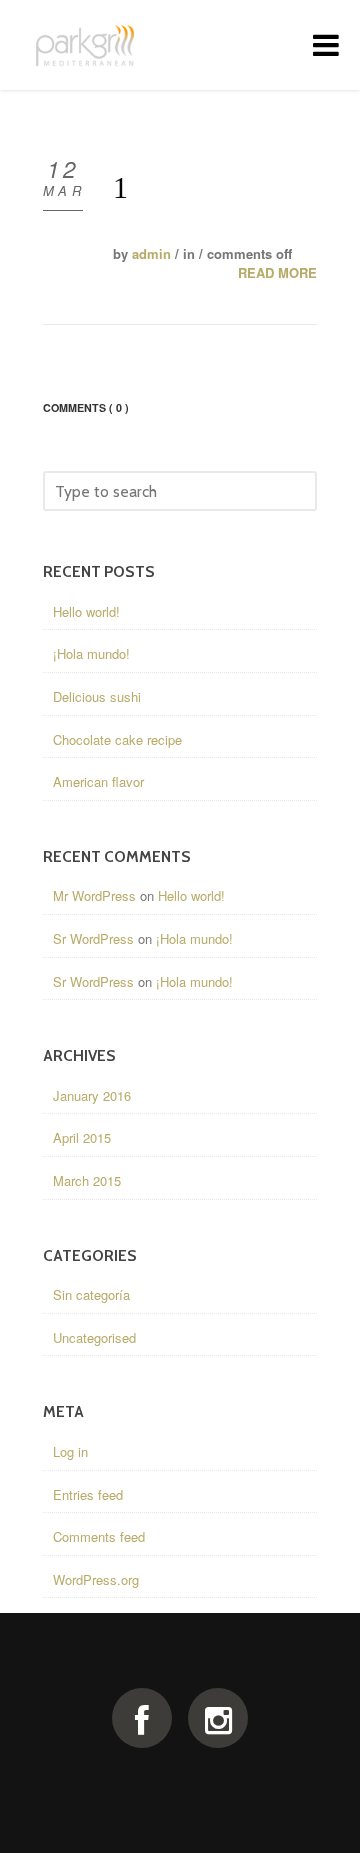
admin (151, 253)
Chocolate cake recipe (117, 739)
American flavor (98, 781)
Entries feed (88, 1494)
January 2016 (92, 1095)
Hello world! (86, 611)
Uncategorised (94, 1337)
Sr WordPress (93, 938)
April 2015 (82, 1137)
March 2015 (87, 1180)
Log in (70, 1451)
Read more (277, 273)
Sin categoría (91, 1294)
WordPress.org (96, 1579)
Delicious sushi (97, 696)
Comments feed (99, 1536)
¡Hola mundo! (91, 653)
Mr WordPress (94, 895)
